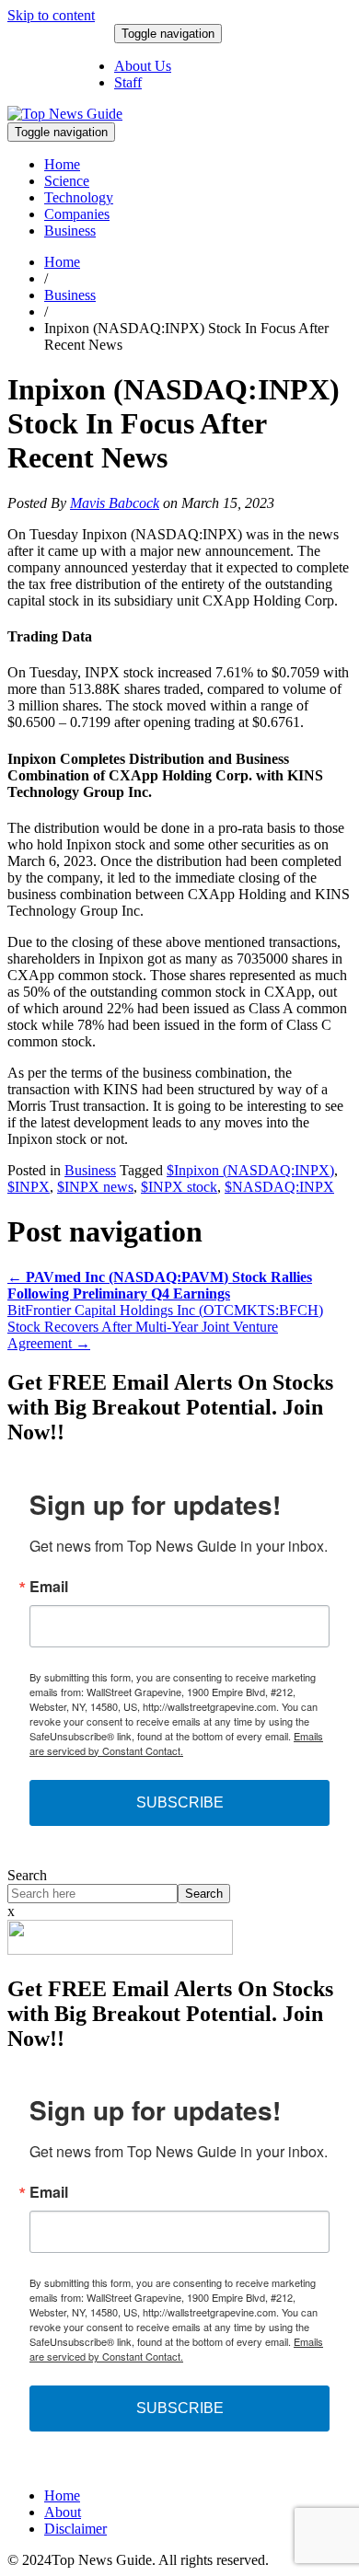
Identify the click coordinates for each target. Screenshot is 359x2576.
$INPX (29, 1187)
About (63, 2512)
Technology (79, 197)
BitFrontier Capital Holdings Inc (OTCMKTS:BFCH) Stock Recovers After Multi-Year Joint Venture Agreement (165, 1327)
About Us (143, 66)
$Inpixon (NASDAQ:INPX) (250, 1170)
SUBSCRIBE (180, 1802)
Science (67, 181)
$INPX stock (179, 1187)
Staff (128, 82)
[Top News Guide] (65, 114)
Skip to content (51, 15)
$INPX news (95, 1187)
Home (62, 164)
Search (27, 1875)
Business (70, 231)
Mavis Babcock (115, 503)
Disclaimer (75, 2529)
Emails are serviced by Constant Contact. (176, 1743)
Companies (77, 214)
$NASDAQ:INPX (279, 1187)
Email (49, 1587)
